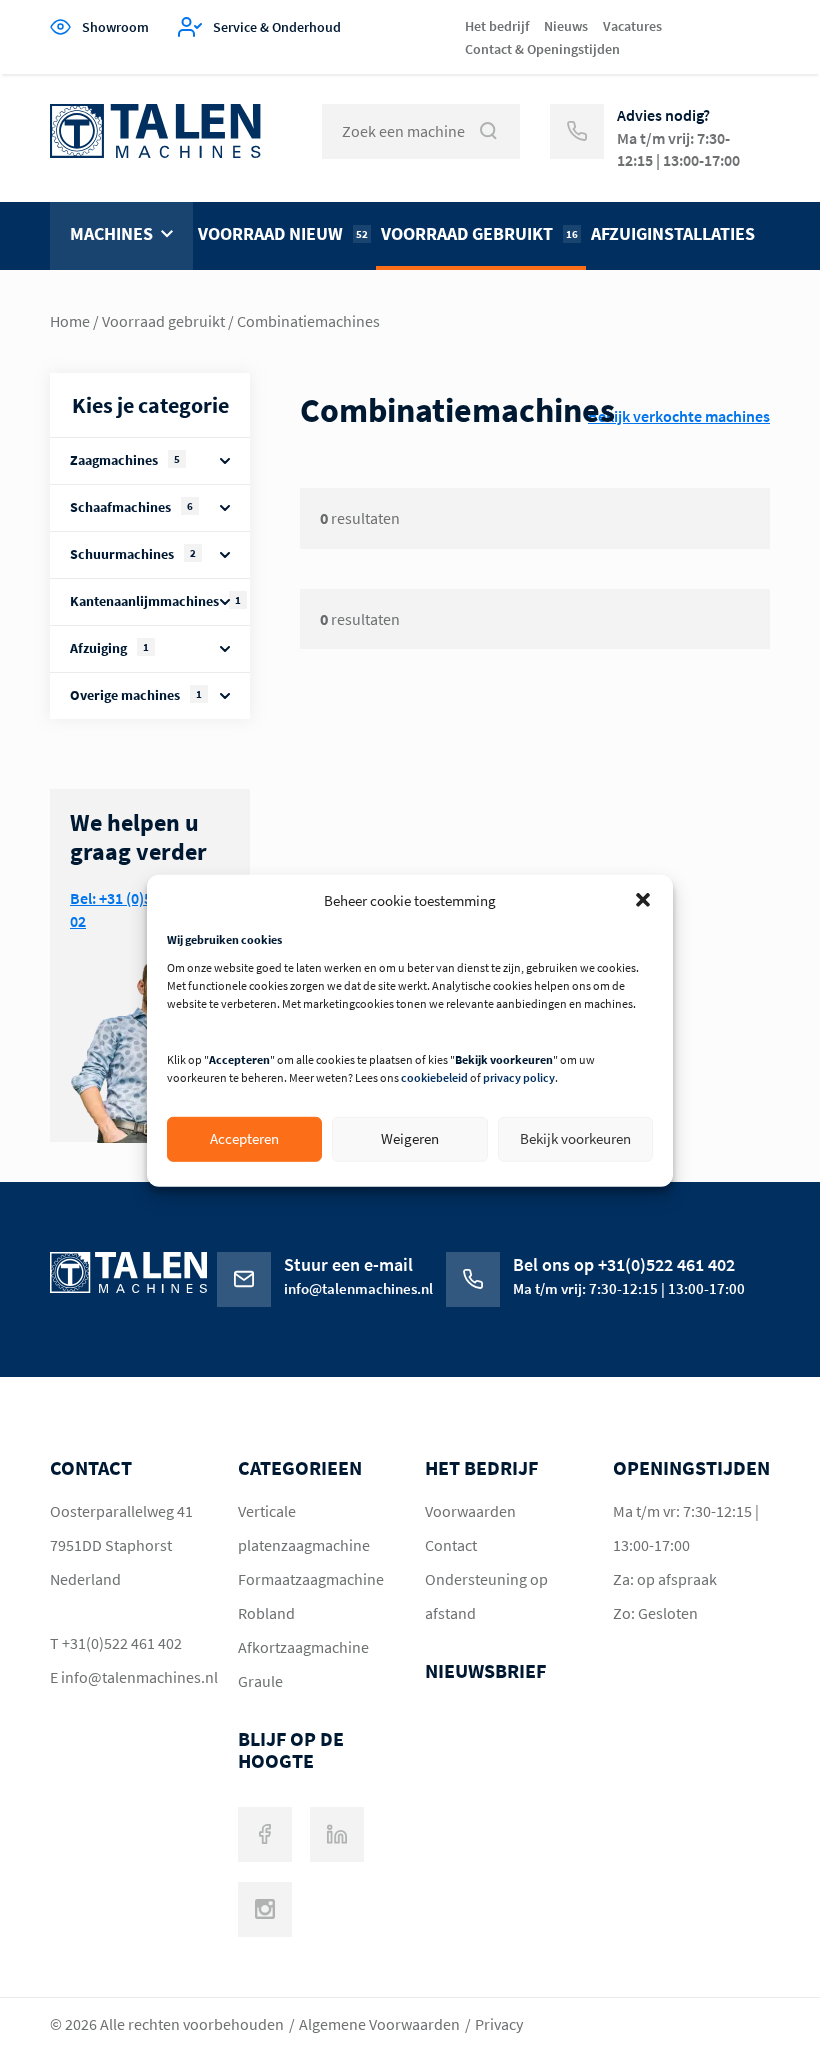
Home (70, 321)
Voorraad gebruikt (479, 233)
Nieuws (566, 26)
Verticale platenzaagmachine (304, 1528)
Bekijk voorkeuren (575, 1138)
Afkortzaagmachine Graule (303, 1664)
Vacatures (632, 26)
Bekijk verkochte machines (679, 416)
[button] (643, 900)
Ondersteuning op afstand (486, 1596)
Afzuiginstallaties (673, 233)
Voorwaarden (470, 1511)
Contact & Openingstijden (542, 49)
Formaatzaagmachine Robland (311, 1596)
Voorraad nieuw (283, 233)
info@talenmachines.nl (130, 1677)
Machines (111, 233)
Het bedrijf (497, 26)
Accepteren (244, 1138)
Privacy (499, 2024)
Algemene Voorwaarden (379, 2024)
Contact (451, 1545)
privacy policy (519, 1077)
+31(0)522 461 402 (122, 1643)
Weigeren (410, 1138)
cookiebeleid (434, 1077)
